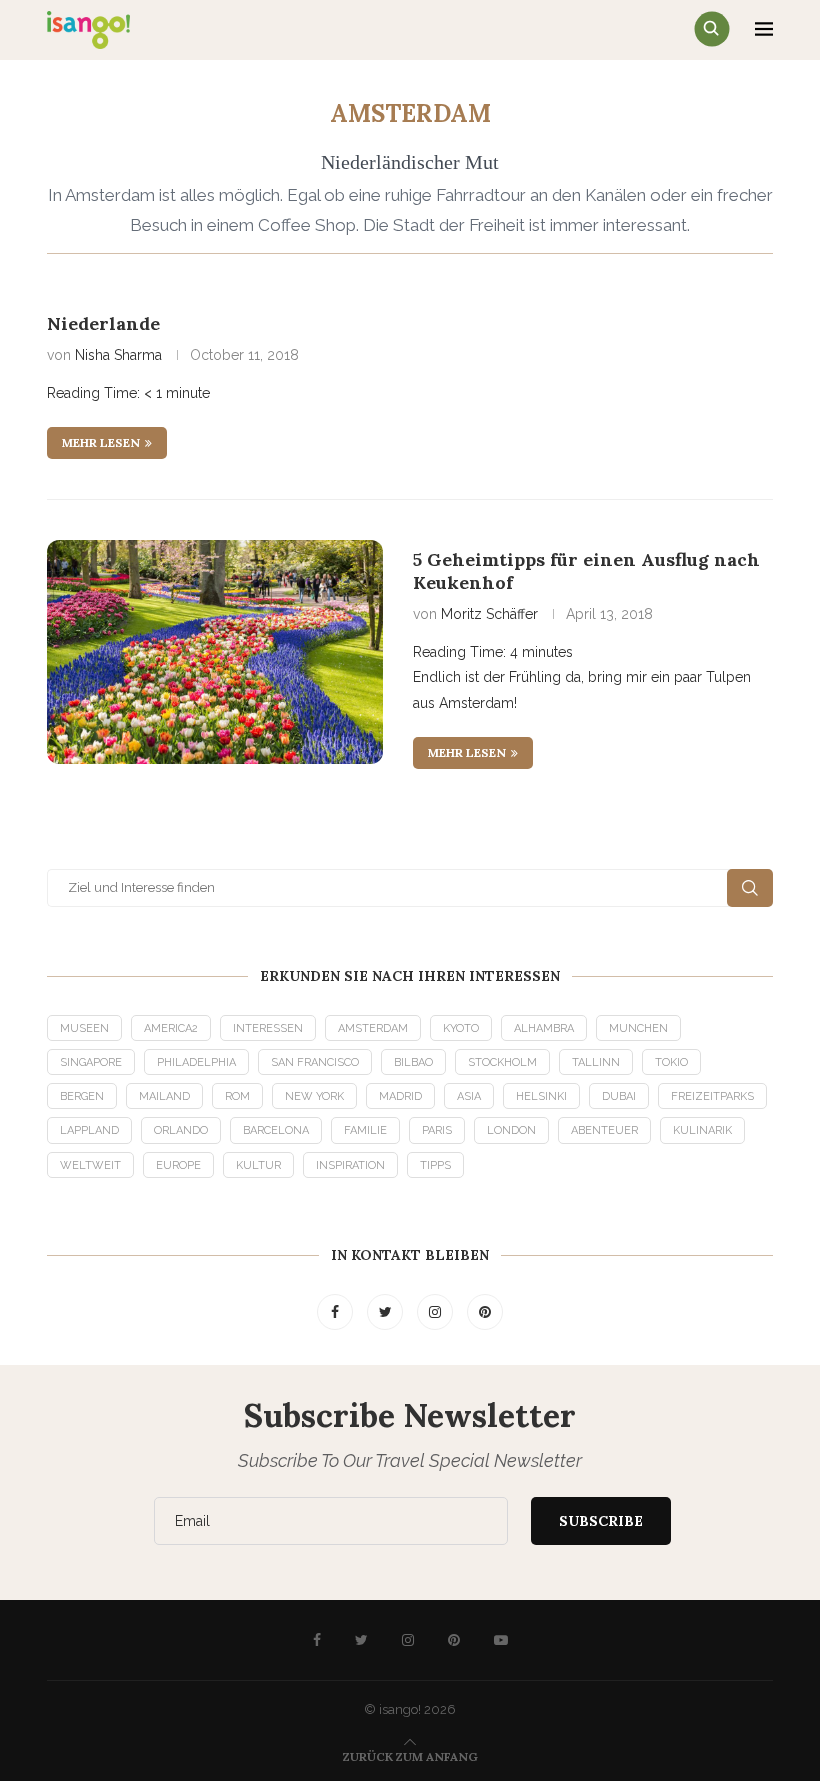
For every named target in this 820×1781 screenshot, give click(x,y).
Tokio (671, 1062)
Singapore (91, 1062)
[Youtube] (501, 1640)
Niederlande (103, 323)
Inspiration (350, 1165)
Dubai (619, 1096)
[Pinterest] (485, 1312)
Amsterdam (373, 1028)
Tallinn (596, 1062)
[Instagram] (437, 1312)
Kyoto (461, 1028)
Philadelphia (196, 1062)
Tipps (435, 1165)
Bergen (82, 1096)
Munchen (638, 1028)
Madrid (400, 1096)
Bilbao (413, 1062)
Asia (469, 1096)
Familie (365, 1130)
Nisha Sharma (118, 355)
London (511, 1130)
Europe (178, 1165)
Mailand (164, 1096)
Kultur (258, 1165)
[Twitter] (387, 1312)
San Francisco (315, 1062)
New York (314, 1096)
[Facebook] (337, 1312)
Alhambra (544, 1028)
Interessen (268, 1028)
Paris (437, 1130)
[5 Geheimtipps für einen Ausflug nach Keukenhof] (215, 652)
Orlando (181, 1130)
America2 (171, 1028)
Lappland (89, 1130)
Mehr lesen (101, 442)
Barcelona (276, 1130)
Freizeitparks (712, 1096)
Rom (237, 1096)
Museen (84, 1028)
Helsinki (541, 1096)
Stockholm (502, 1062)
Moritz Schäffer (489, 614)
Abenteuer (604, 1130)
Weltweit (90, 1165)
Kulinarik (702, 1130)
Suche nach (750, 888)
